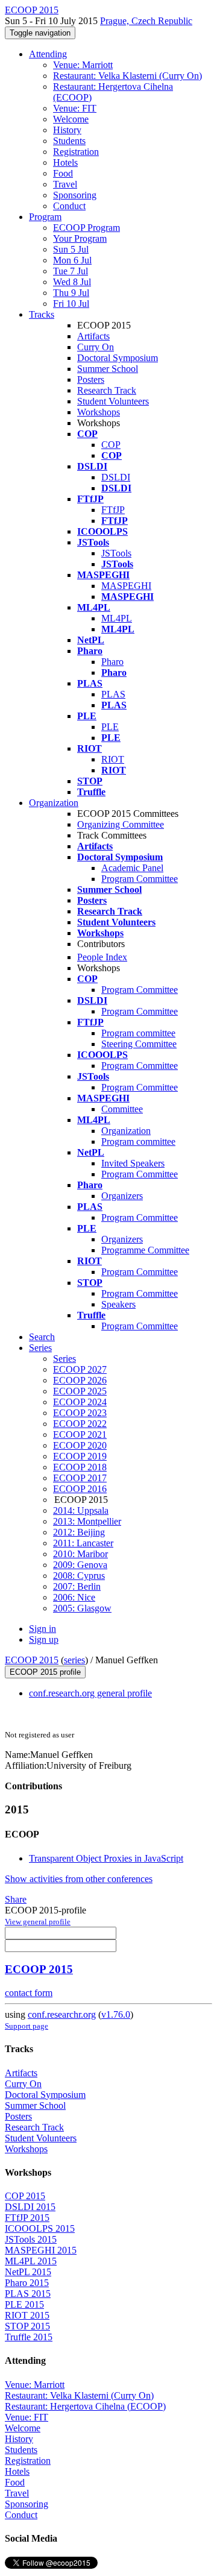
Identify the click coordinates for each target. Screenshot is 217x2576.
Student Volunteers (113, 401)
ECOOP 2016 (80, 1489)
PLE (110, 727)
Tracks (42, 314)
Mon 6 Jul (72, 260)
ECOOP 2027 (80, 1369)
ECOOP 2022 (80, 1424)
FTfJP (113, 510)
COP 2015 (25, 2196)
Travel (65, 184)
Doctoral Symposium (118, 358)
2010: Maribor (80, 1554)
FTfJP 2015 (27, 2218)
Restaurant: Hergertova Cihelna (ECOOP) (85, 2406)
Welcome (71, 119)
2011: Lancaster (83, 1543)
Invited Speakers (133, 1163)
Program (45, 217)
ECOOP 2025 (80, 1391)
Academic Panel (132, 868)
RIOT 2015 (27, 2315)
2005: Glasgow (82, 1608)
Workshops (99, 412)
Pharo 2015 (27, 2283)
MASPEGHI (126, 586)
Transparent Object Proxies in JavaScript (106, 1858)
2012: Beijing (79, 1532)
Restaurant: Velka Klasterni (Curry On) (127, 76)
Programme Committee (145, 1250)
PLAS (113, 694)
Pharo (112, 662)
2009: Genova (80, 1565)
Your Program (80, 238)
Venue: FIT (75, 108)
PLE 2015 (24, 2304)
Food (63, 173)
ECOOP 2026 (80, 1380)
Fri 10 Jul (71, 304)
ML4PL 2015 (31, 2261)
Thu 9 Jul (71, 293)
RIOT (113, 759)
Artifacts (93, 336)
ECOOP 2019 (80, 1456)
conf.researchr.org (62, 2014)
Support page (27, 2026)
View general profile (38, 1922)
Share (16, 1899)
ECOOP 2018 (80, 1467)
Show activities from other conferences (79, 1879)
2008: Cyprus (79, 1576)
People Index (102, 957)
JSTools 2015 (31, 2239)
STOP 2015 (27, 2326)
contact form (29, 1993)
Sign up (44, 1639)
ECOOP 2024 (80, 1402)
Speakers (118, 1304)
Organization (54, 803)
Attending (48, 54)
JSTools (116, 553)
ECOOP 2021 (80, 1434)
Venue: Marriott (83, 65)
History (67, 130)
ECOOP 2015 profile (45, 1672)
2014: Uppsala (81, 1510)
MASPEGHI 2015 (41, 2250)
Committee (122, 1109)
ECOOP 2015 (32, 1660)
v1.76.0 (116, 2014)
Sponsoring (75, 195)
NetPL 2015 (28, 2272)
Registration (76, 152)
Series (64, 1359)
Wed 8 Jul (72, 282)
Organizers (122, 1196)
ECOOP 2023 (80, 1413)
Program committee (138, 1033)
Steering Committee (139, 1044)
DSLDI (116, 477)
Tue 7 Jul (71, 271)
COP (111, 445)
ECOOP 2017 (80, 1478)
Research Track (107, 390)
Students (69, 141)
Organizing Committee (121, 824)
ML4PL (117, 618)
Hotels (65, 162)
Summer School (108, 369)
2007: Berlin (77, 1586)
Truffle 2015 (29, 2337)
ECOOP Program (86, 228)
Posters (91, 379)
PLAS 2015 (28, 2294)
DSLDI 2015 (30, 2207)
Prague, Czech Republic (146, 21)
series (74, 1660)
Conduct (69, 206)
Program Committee (140, 879)
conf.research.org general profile (90, 1693)
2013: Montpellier (87, 1521)
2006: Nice (74, 1597)
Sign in (42, 1629)
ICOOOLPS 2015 (40, 2228)
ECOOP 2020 (80, 1445)
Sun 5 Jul (71, 249)
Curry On (96, 347)
